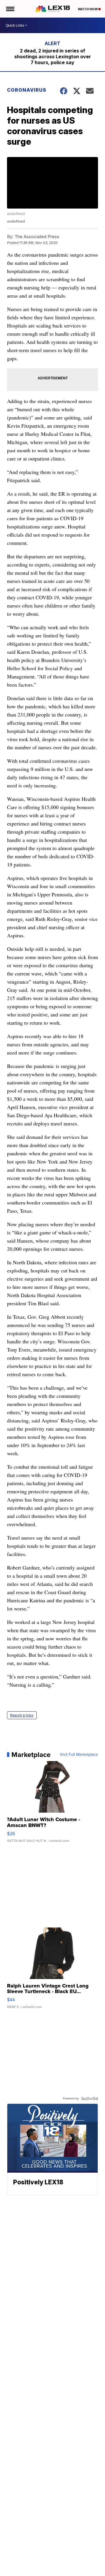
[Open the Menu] (10, 9)
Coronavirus (27, 90)
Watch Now (88, 9)
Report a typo (22, 1715)
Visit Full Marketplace (79, 1755)
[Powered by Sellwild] (90, 2099)
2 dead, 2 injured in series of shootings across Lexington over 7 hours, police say (53, 57)
